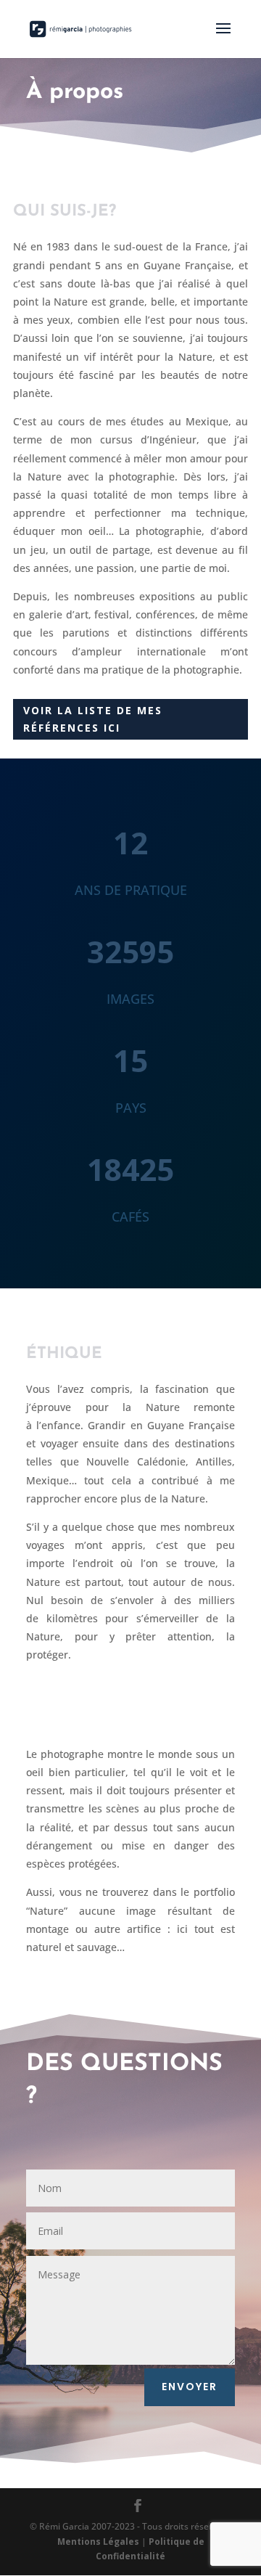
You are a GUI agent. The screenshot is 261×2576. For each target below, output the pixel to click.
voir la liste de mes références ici (93, 719)
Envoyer (190, 2387)
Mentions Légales (98, 2542)
